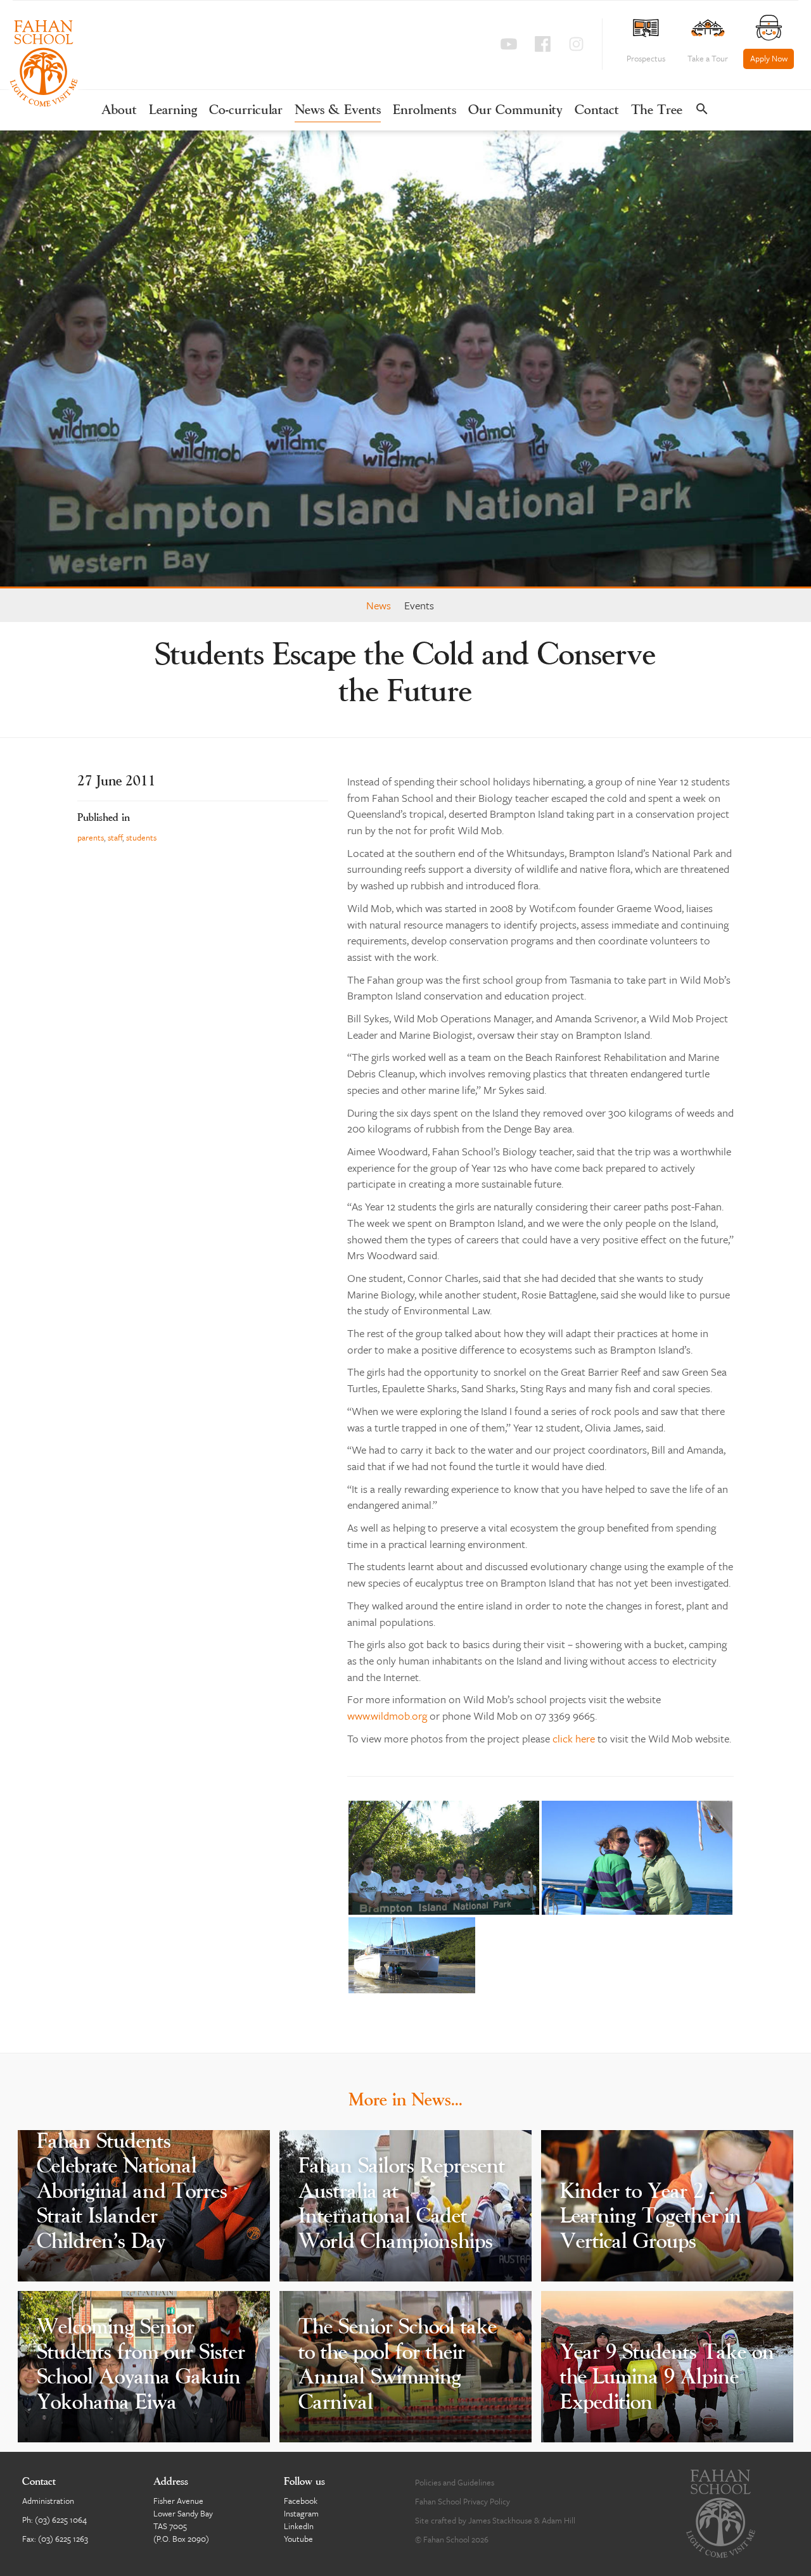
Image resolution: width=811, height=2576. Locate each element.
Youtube (298, 2539)
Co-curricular (246, 111)
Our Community (515, 111)
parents (91, 837)
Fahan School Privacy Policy (463, 2501)
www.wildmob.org (387, 1716)
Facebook (301, 2501)
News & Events (338, 111)
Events (419, 605)
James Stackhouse (500, 2520)
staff (115, 837)
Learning (173, 111)
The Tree (657, 111)
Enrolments (425, 111)
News (379, 605)
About (119, 111)
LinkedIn (299, 2526)
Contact (597, 111)
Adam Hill (559, 2520)
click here (574, 1738)
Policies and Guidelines (455, 2482)
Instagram (301, 2513)
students (141, 837)
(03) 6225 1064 (61, 2520)
